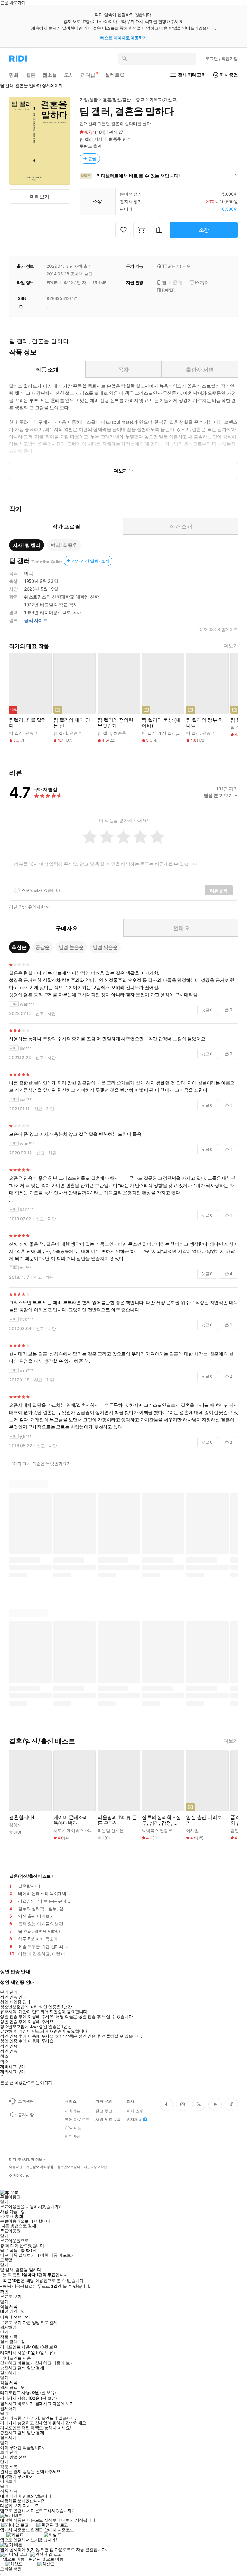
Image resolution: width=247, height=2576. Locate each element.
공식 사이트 (36, 621)
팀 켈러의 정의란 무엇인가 (116, 723)
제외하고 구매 (13, 2067)
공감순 (43, 947)
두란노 (86, 146)
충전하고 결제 (13, 2368)
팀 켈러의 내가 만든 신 (72, 723)
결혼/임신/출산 (117, 99)
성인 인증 (9, 2046)
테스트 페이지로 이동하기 (124, 38)
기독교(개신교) (164, 99)
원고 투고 (104, 2111)
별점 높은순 (71, 947)
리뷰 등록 (219, 891)
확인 (4, 2292)
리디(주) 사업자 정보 (26, 2159)
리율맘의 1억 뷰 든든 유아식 (117, 1820)
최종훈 (115, 139)
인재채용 (134, 2119)
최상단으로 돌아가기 (33, 2082)
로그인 (222, 58)
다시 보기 (31, 2506)
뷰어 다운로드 (77, 2119)
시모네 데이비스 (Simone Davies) (85, 1830)
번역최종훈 (64, 545)
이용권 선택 (11, 2317)
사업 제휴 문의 (108, 2119)
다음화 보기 (11, 2506)
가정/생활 (89, 99)
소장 (204, 230)
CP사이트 (73, 2128)
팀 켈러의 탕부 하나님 (205, 723)
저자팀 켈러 (27, 545)
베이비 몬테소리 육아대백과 (71, 1820)
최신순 (19, 947)
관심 (93, 159)
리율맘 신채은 (111, 1830)
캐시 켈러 (167, 733)
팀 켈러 (86, 139)
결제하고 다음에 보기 (54, 2363)
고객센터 (26, 2101)
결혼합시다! (22, 1817)
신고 (40, 1013)
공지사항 (26, 2115)
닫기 (13, 2452)
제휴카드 (72, 2111)
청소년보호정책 (69, 2167)
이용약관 (16, 2167)
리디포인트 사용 (16, 2358)
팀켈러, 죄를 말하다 (28, 723)
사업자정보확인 (95, 2167)
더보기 (231, 646)
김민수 (237, 1830)
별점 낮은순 (105, 947)
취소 (4, 2056)
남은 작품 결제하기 (17, 2255)
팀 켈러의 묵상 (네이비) (161, 723)
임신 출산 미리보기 (204, 1820)
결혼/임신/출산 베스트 (30, 1876)
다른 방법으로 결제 (19, 2226)
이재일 (192, 1830)
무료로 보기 (11, 2322)
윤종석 (31, 733)
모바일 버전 (11, 2569)
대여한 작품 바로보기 (55, 2255)
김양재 (15, 1825)
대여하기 (8, 2476)
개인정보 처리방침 (40, 2167)
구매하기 (26, 2476)
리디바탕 (72, 2136)
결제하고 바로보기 (17, 2363)
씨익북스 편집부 (157, 1830)
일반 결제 (36, 2368)
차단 (52, 1013)
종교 (140, 99)
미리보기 (40, 196)
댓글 (207, 1010)
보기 (4, 2452)
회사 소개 (135, 2111)
